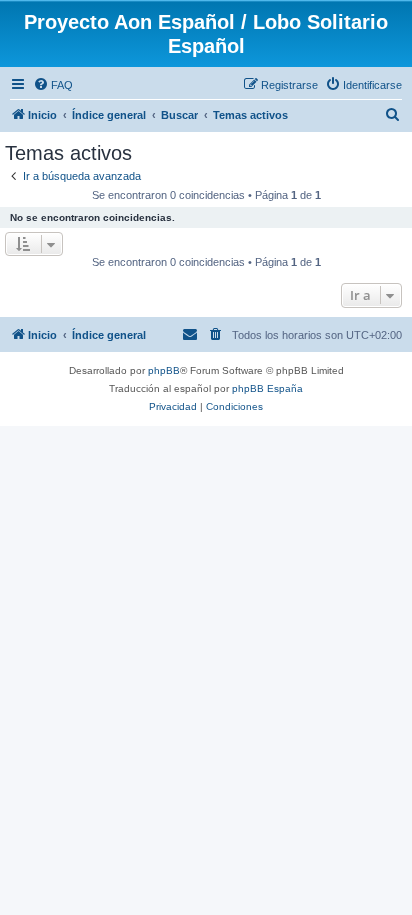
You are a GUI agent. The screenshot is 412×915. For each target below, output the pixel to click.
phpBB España (267, 388)
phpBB (164, 370)
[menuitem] (53, 85)
